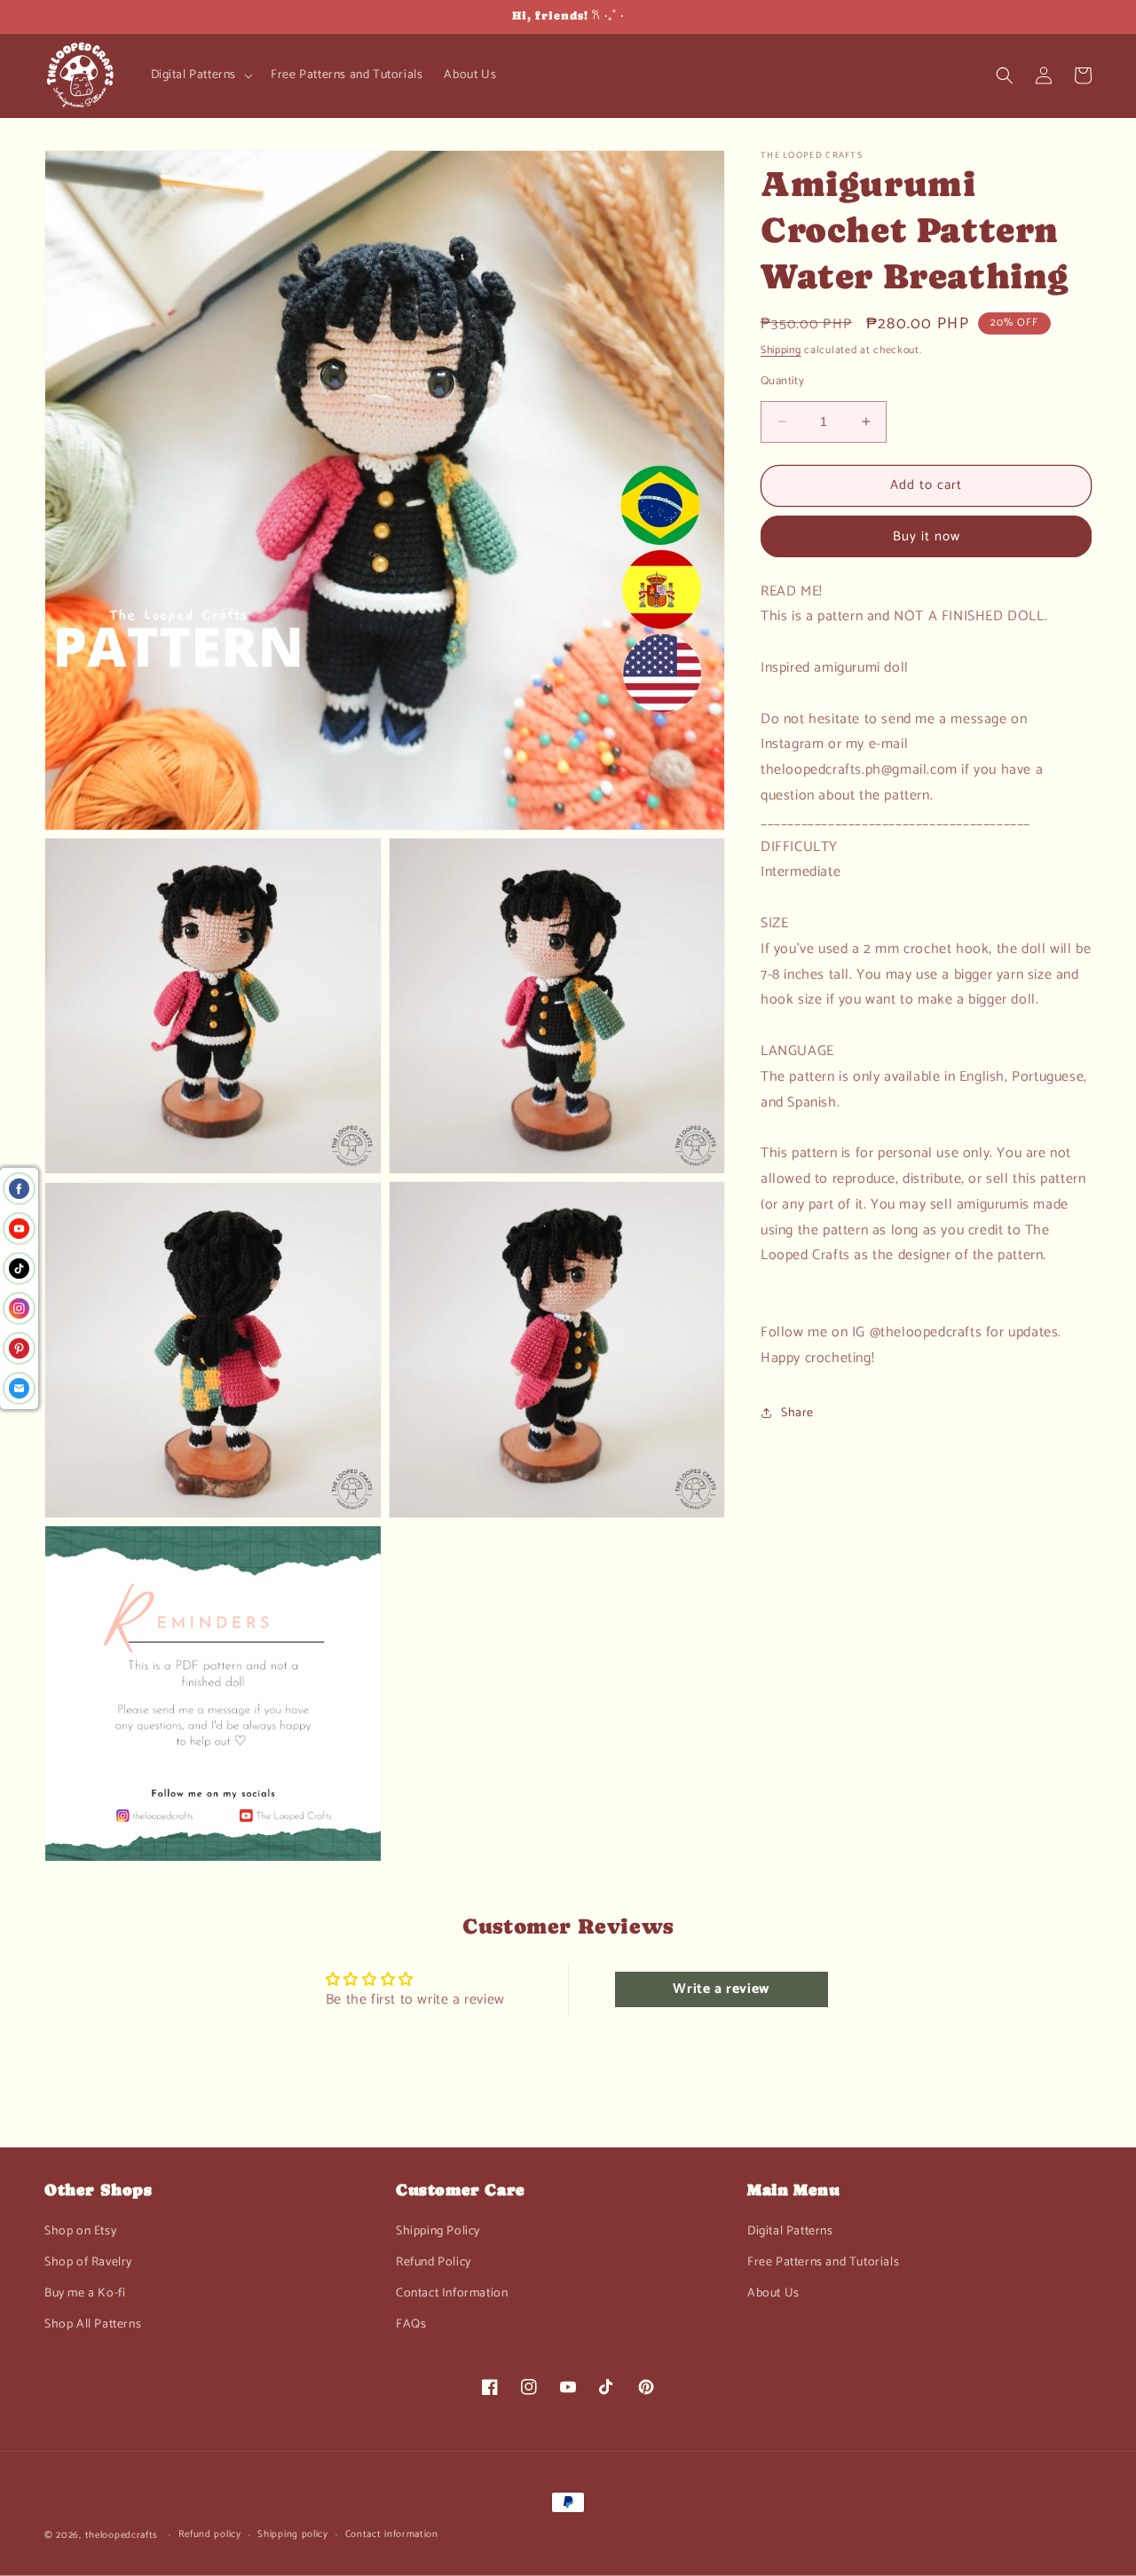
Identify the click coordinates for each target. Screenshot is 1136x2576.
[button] (201, 75)
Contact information (392, 2534)
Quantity (782, 382)
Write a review (721, 1989)
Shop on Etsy (80, 2231)
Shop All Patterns (93, 2324)
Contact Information (452, 2293)
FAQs (411, 2324)
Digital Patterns (790, 2231)
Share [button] (797, 1413)
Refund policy (210, 2534)
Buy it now (927, 536)
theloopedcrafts (122, 2535)
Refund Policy (434, 2262)
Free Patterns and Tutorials (823, 2262)
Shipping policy (293, 2534)
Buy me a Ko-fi (85, 2293)
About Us (773, 2293)
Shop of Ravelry (88, 2262)
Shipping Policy (438, 2231)
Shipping (781, 350)
